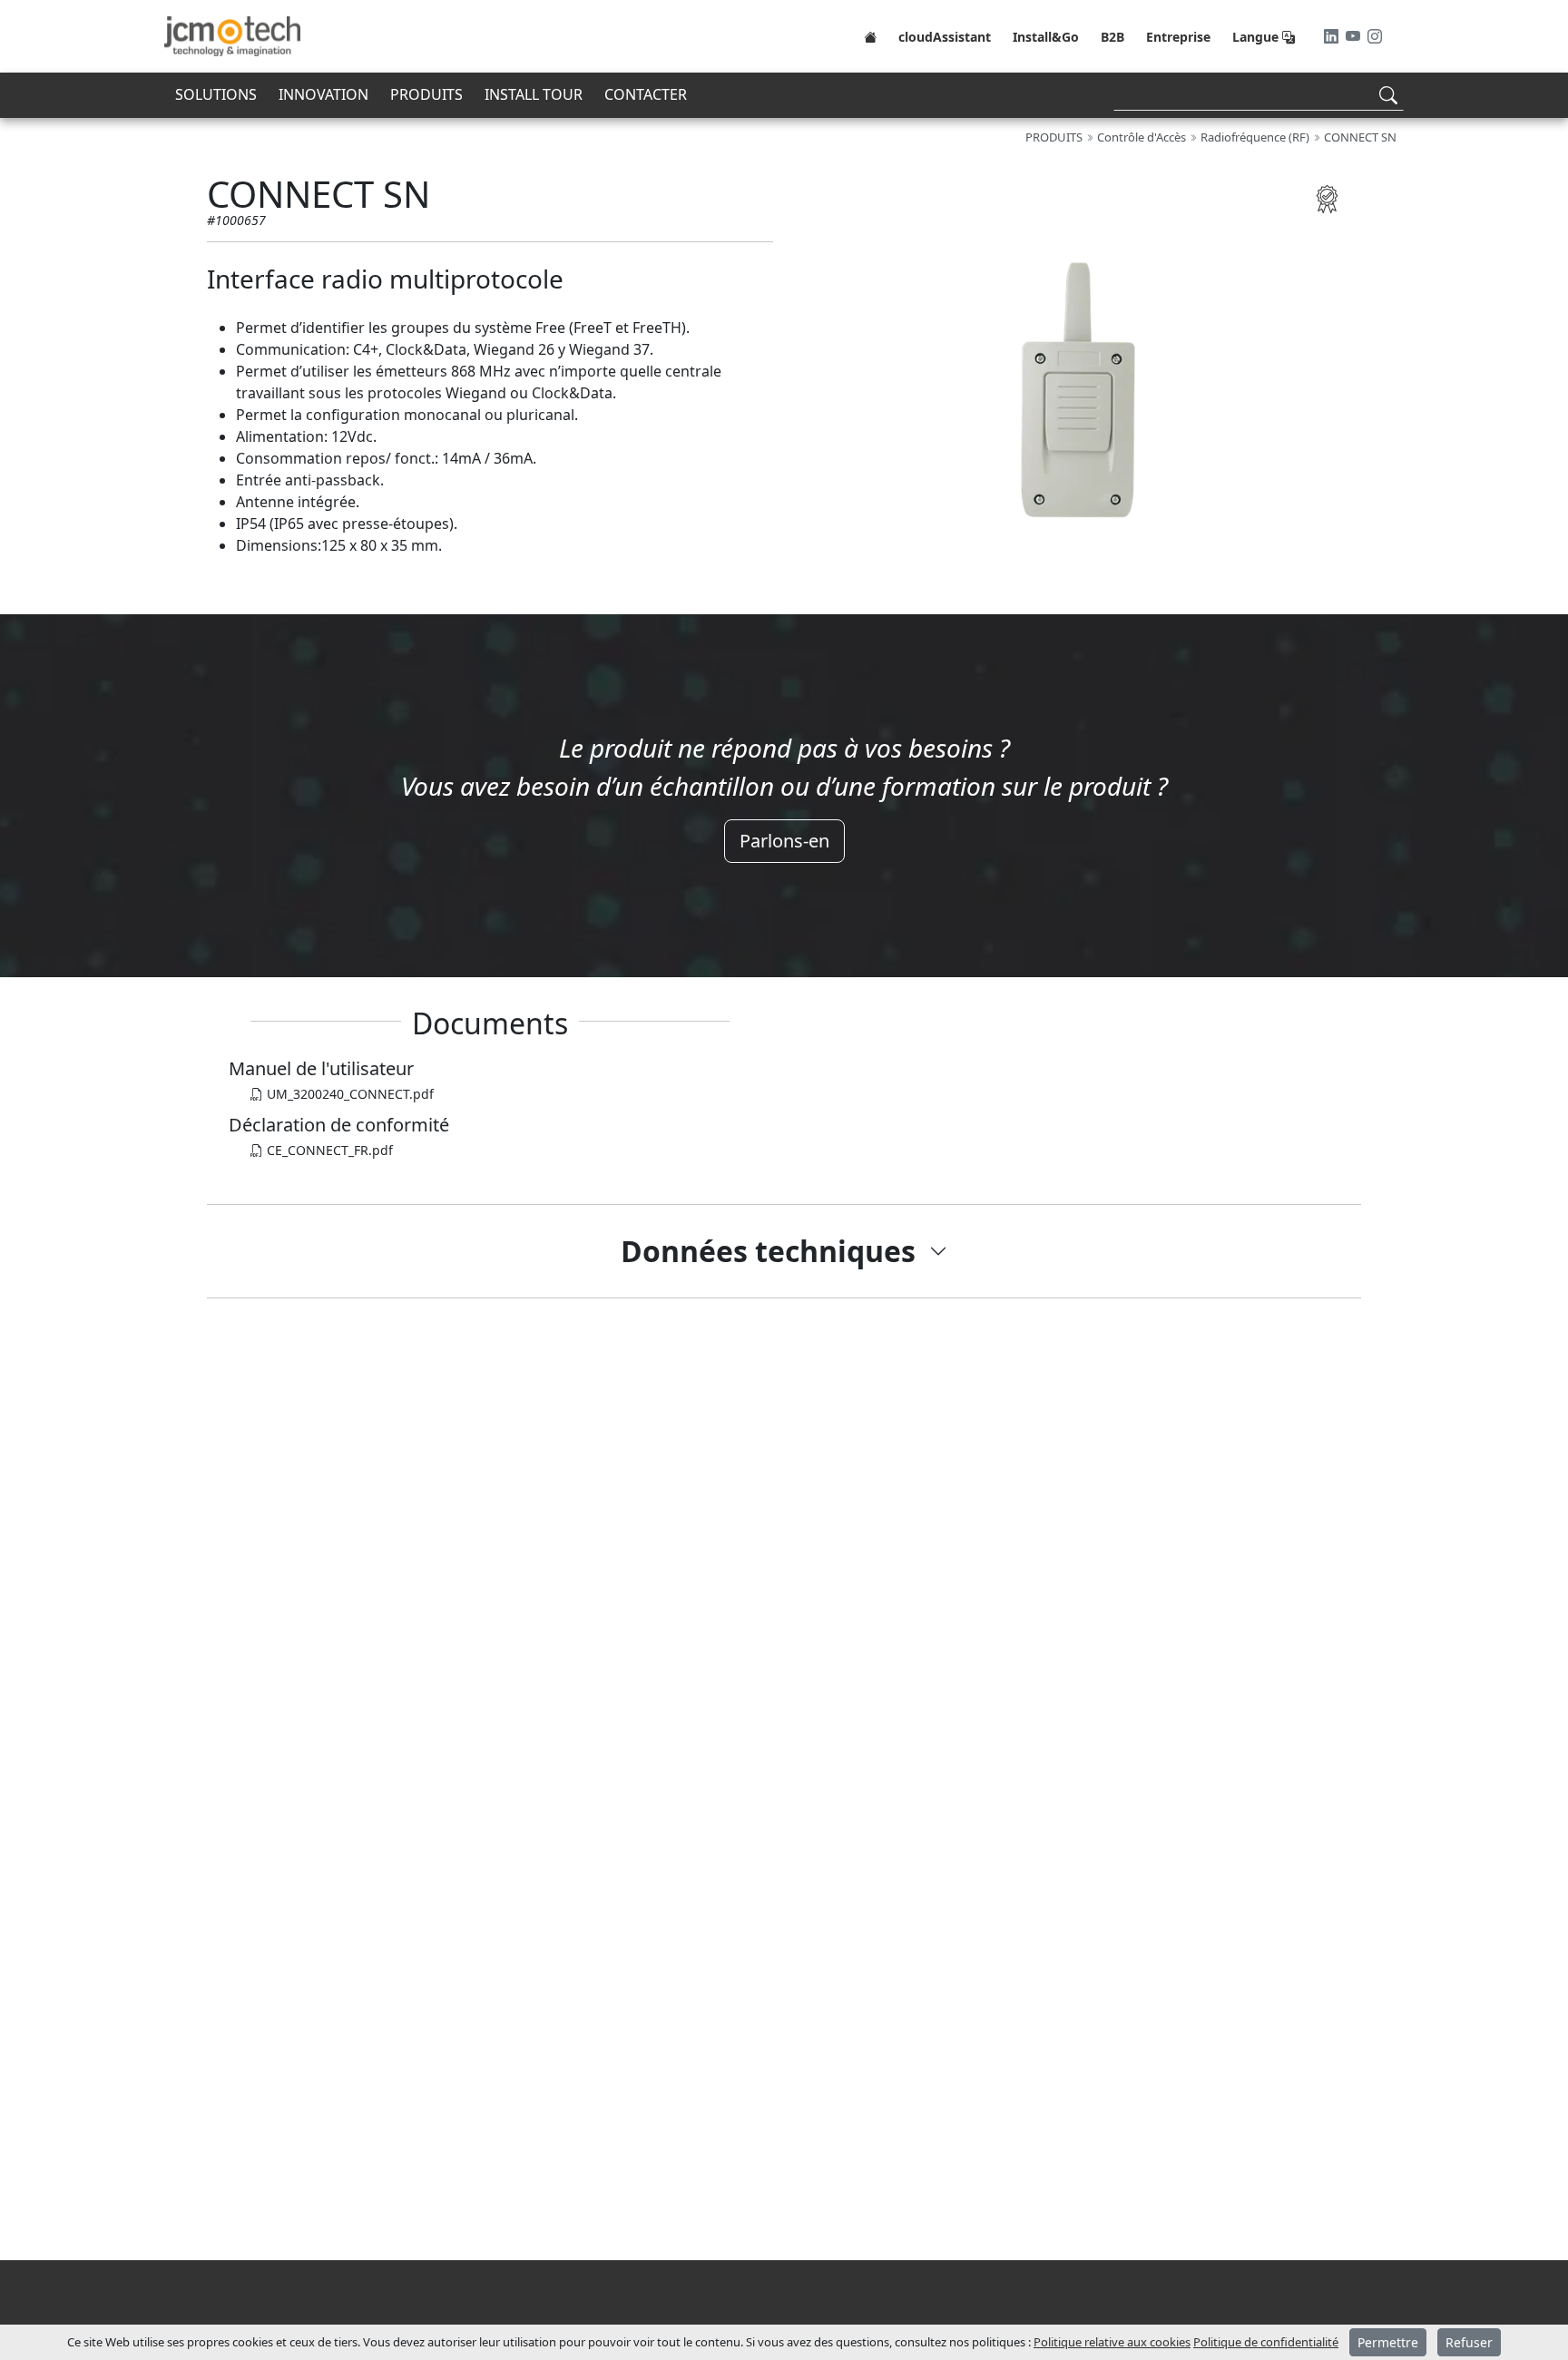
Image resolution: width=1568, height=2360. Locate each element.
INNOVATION (323, 94)
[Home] (870, 36)
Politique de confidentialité (1266, 2342)
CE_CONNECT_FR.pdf (328, 1150)
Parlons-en (784, 841)
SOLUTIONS (216, 94)
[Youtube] (1355, 36)
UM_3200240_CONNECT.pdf (348, 1094)
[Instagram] (1375, 36)
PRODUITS (426, 94)
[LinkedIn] (1333, 36)
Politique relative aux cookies (1112, 2342)
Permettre (1388, 2342)
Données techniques (768, 1251)
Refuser (1469, 2342)
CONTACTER (646, 94)
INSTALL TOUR (534, 94)
